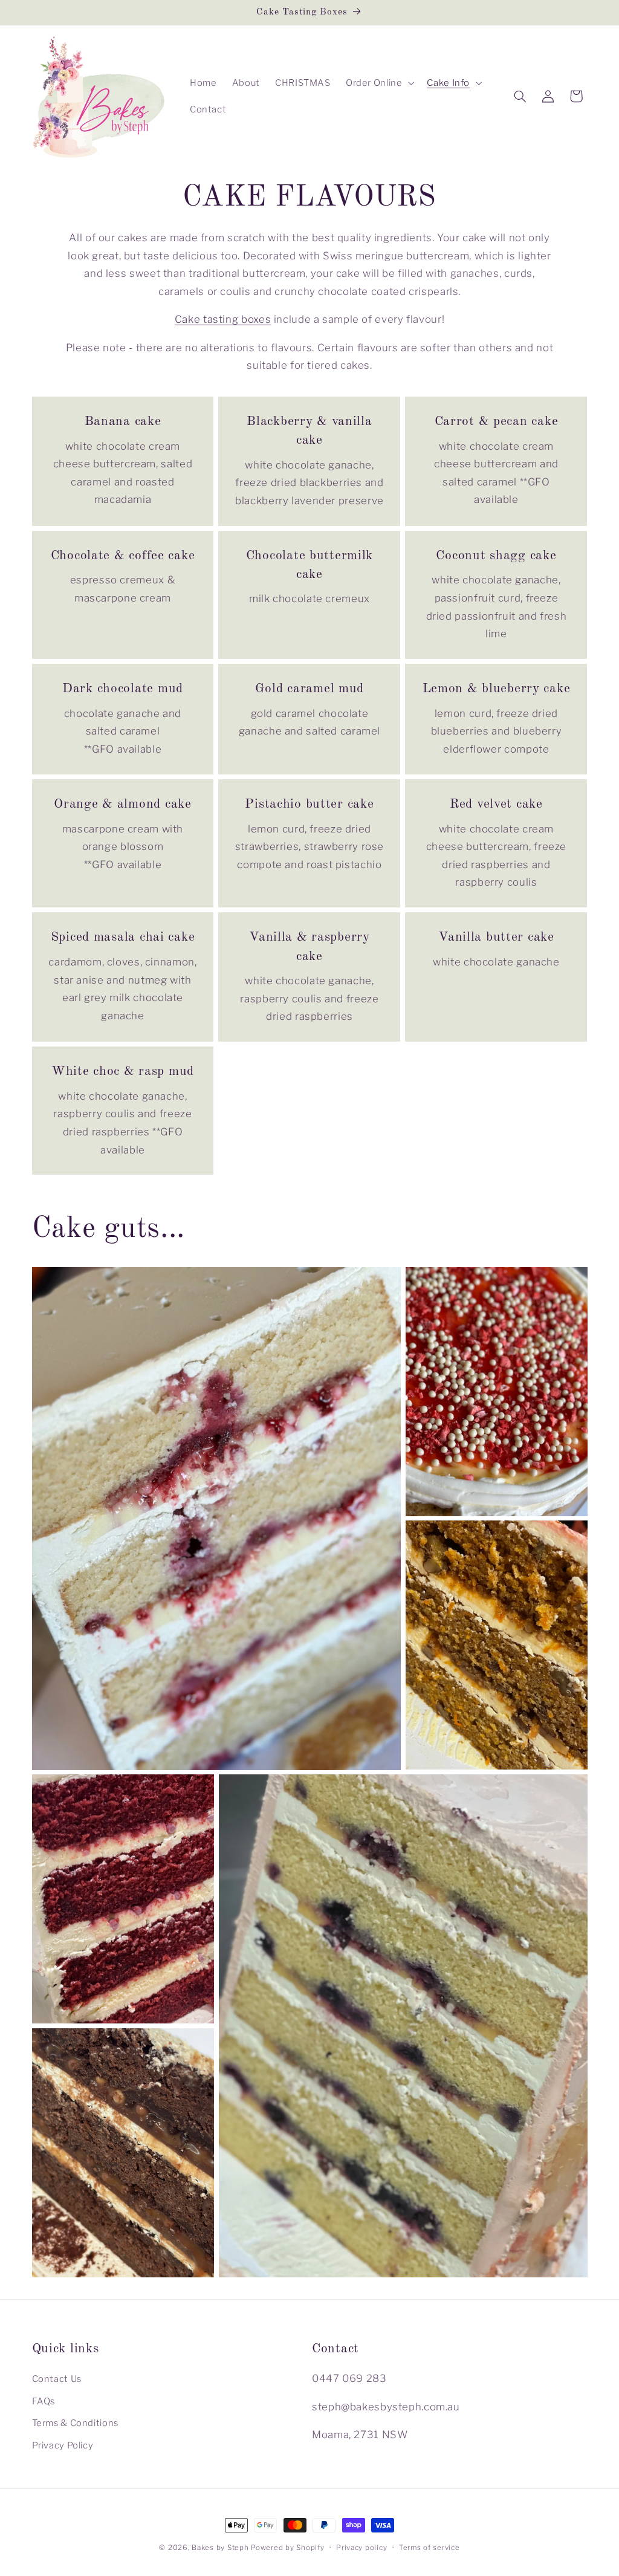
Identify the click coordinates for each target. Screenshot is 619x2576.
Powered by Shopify (287, 2548)
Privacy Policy (63, 2445)
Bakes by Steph (220, 2548)
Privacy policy (361, 2548)
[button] (379, 83)
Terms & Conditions (75, 2423)
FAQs (44, 2401)
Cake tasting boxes (223, 319)
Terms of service (429, 2548)
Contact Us (57, 2379)
